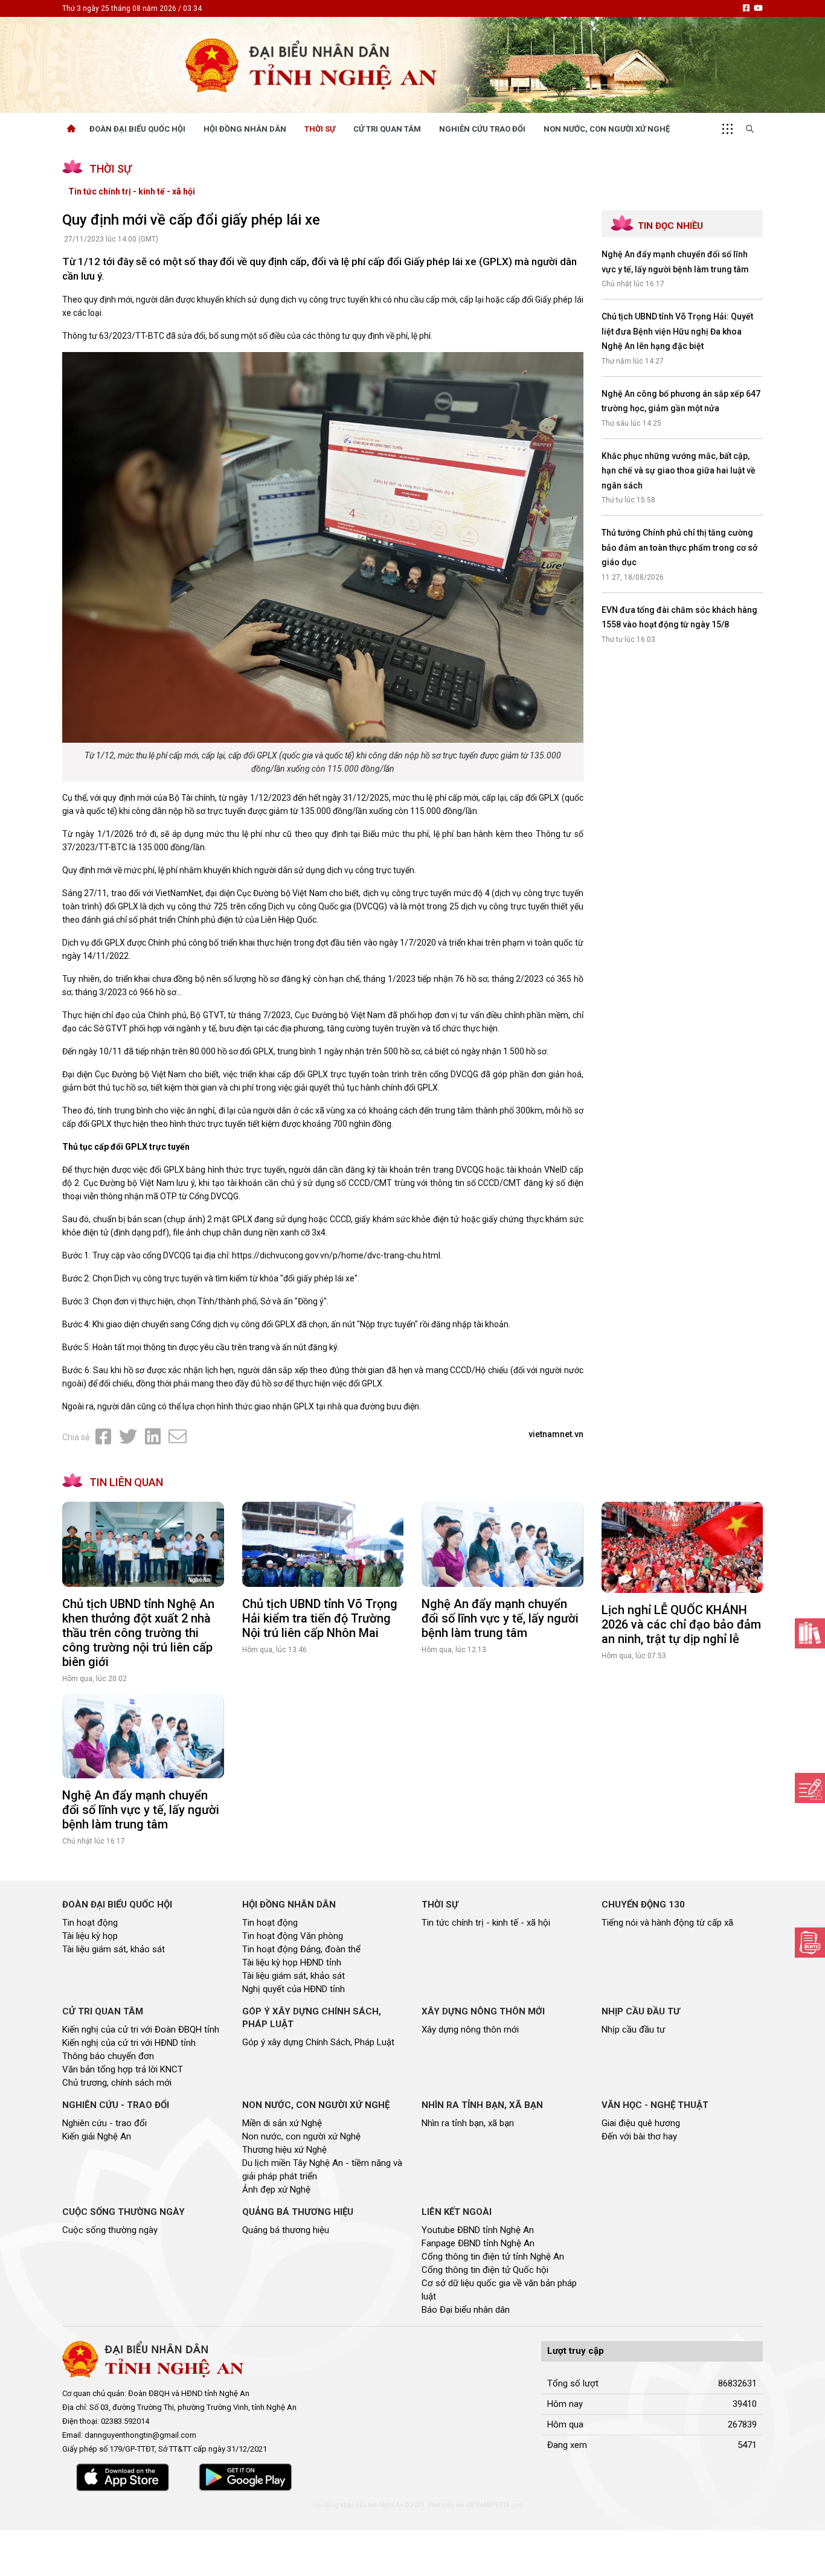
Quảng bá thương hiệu (286, 2230)
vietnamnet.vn (556, 1434)
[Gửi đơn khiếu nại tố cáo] (810, 1943)
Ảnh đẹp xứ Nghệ (276, 2190)
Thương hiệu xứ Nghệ (284, 2150)
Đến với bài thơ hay (639, 2136)
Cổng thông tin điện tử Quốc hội (485, 2270)
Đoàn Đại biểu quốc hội (137, 129)
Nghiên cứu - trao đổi (104, 2123)
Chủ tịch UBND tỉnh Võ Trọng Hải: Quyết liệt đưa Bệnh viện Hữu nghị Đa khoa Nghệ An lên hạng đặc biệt (677, 331)
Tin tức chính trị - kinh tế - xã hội (132, 191)
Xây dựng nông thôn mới (470, 2030)
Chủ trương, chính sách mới (117, 2083)
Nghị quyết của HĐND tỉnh (294, 1989)
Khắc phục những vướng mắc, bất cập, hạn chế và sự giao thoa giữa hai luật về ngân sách (679, 471)
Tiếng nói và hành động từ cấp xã (667, 1923)
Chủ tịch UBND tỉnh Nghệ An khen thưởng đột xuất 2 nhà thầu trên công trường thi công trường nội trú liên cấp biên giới (138, 1633)
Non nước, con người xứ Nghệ (607, 129)
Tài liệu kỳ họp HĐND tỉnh (292, 1962)
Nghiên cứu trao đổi (482, 129)
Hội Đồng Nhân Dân (245, 129)
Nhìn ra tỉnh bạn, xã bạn (468, 2123)
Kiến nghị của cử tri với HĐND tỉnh (129, 2043)
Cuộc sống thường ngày (110, 2230)
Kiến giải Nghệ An (97, 2136)
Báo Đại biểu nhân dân (466, 2310)
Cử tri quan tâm (387, 129)
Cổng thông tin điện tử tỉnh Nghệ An (493, 2257)
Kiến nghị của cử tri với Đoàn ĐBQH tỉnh (141, 2030)
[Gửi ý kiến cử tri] (810, 1633)
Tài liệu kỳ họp (90, 1936)
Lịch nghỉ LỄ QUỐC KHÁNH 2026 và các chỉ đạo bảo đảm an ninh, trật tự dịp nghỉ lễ (681, 1624)
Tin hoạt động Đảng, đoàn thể (301, 1949)
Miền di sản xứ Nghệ (282, 2123)
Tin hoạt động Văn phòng (293, 1936)
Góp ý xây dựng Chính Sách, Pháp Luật (318, 2042)
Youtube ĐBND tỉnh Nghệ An (478, 2230)
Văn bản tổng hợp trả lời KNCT (123, 2069)
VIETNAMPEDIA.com (494, 2505)
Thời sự (320, 129)
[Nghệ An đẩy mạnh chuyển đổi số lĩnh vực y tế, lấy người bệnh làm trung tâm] (502, 1544)
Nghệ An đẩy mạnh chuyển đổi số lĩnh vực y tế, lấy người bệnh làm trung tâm (500, 1618)
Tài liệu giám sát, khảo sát (114, 1949)
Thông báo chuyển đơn (108, 2056)
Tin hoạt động (90, 1923)
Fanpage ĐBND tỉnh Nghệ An (478, 2243)
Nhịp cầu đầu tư (633, 2030)
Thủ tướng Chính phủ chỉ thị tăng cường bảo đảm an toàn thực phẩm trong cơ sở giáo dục (679, 547)
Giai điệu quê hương (641, 2123)
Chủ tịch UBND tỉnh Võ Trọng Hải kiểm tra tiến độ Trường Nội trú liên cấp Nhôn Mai (320, 1618)
